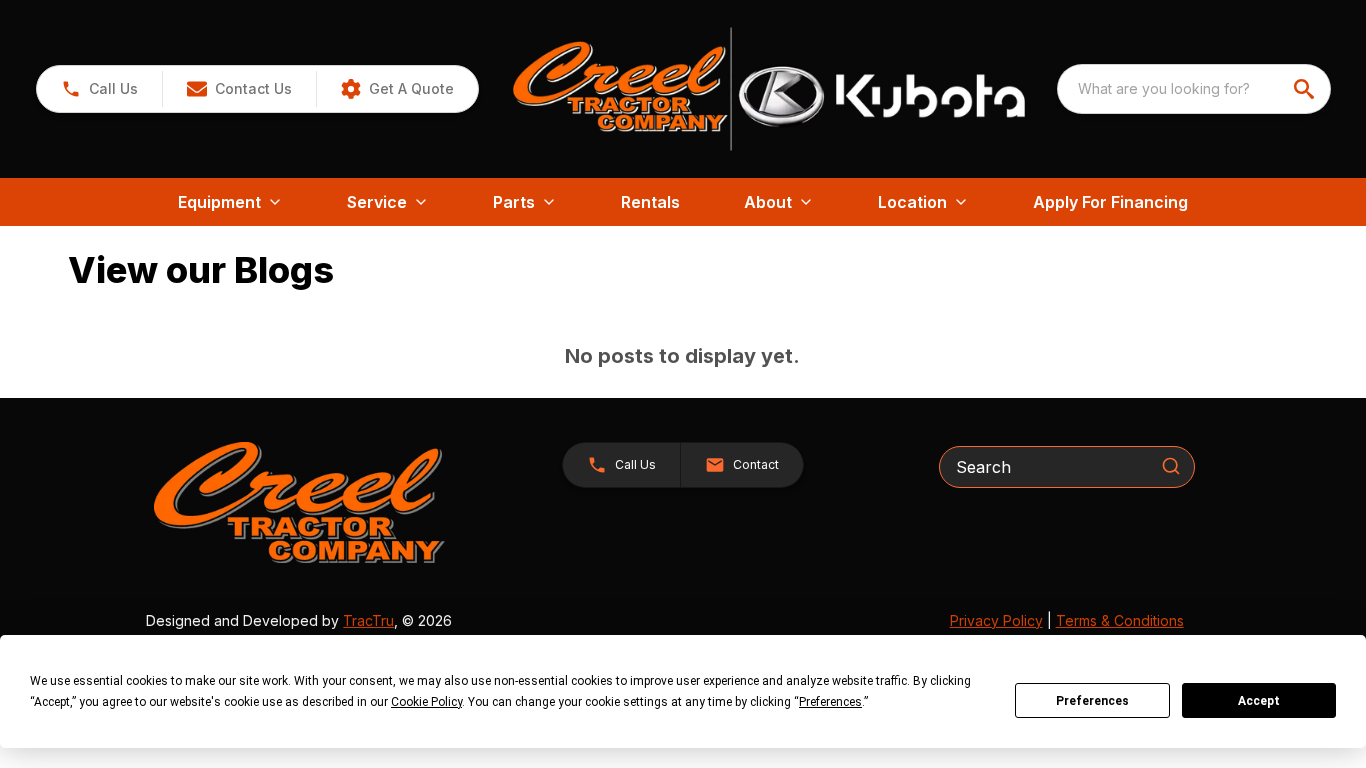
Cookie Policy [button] (426, 702)
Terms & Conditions (1120, 620)
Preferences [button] (830, 702)
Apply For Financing (1110, 202)
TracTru (368, 620)
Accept (1259, 701)
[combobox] (1194, 89)
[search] (1306, 89)
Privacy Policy (996, 620)
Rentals (650, 202)
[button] (99, 89)
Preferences (1092, 701)
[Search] (1171, 466)
